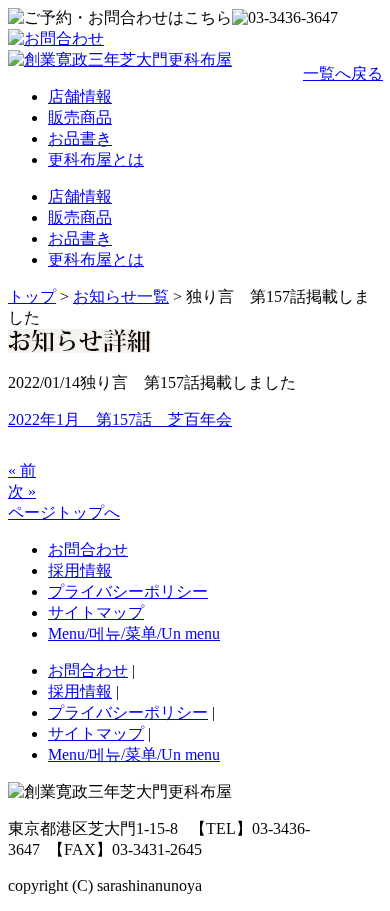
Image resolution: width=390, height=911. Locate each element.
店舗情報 (80, 96)
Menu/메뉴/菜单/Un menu (134, 633)
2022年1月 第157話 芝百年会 (120, 419)
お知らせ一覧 (121, 296)
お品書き (80, 138)
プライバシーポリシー (128, 591)
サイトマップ (96, 612)
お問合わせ (88, 549)
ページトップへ (64, 512)
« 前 (22, 470)
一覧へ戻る (343, 73)
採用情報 (80, 570)
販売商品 (80, 117)
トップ (32, 296)
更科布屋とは (96, 159)
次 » (22, 491)
